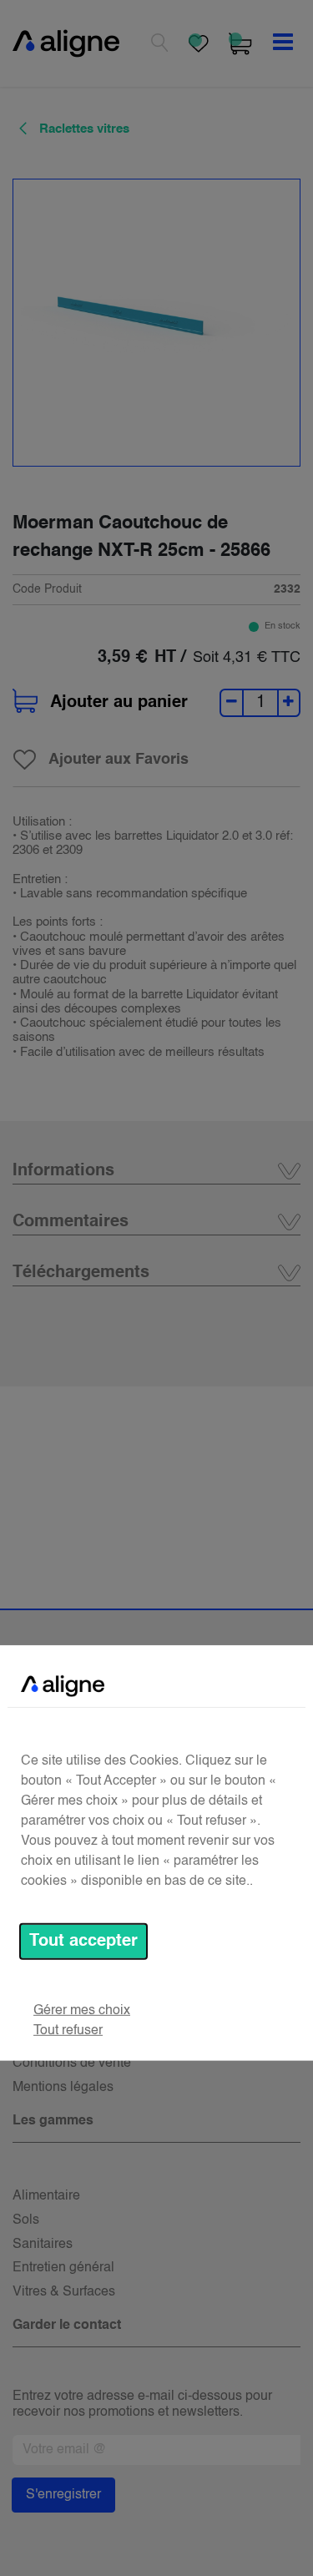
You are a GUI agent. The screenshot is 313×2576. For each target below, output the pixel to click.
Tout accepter (83, 1942)
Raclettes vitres (83, 129)
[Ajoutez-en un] (288, 703)
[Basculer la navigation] (283, 43)
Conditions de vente (72, 2063)
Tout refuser (68, 2031)
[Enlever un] (232, 703)
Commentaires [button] (71, 1222)
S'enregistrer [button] (63, 2495)
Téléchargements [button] (81, 1273)
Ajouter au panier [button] (119, 703)
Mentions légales (63, 2088)
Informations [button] (63, 1171)
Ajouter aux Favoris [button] (119, 760)
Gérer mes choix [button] (82, 2011)
